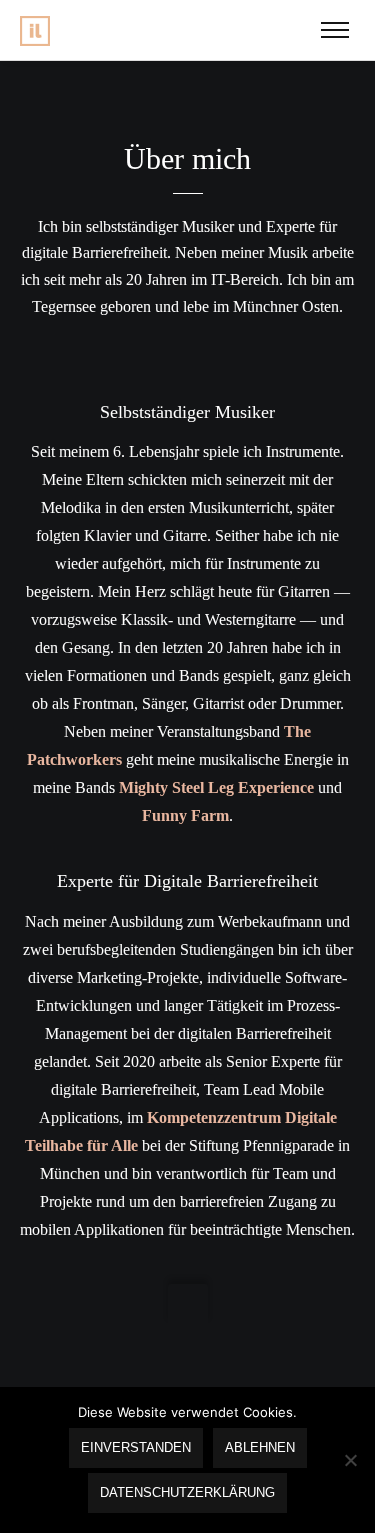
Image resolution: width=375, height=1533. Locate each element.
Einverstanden (136, 1447)
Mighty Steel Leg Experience (216, 787)
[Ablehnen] (350, 1460)
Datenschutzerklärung (187, 1492)
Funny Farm (185, 815)
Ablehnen (260, 1447)
